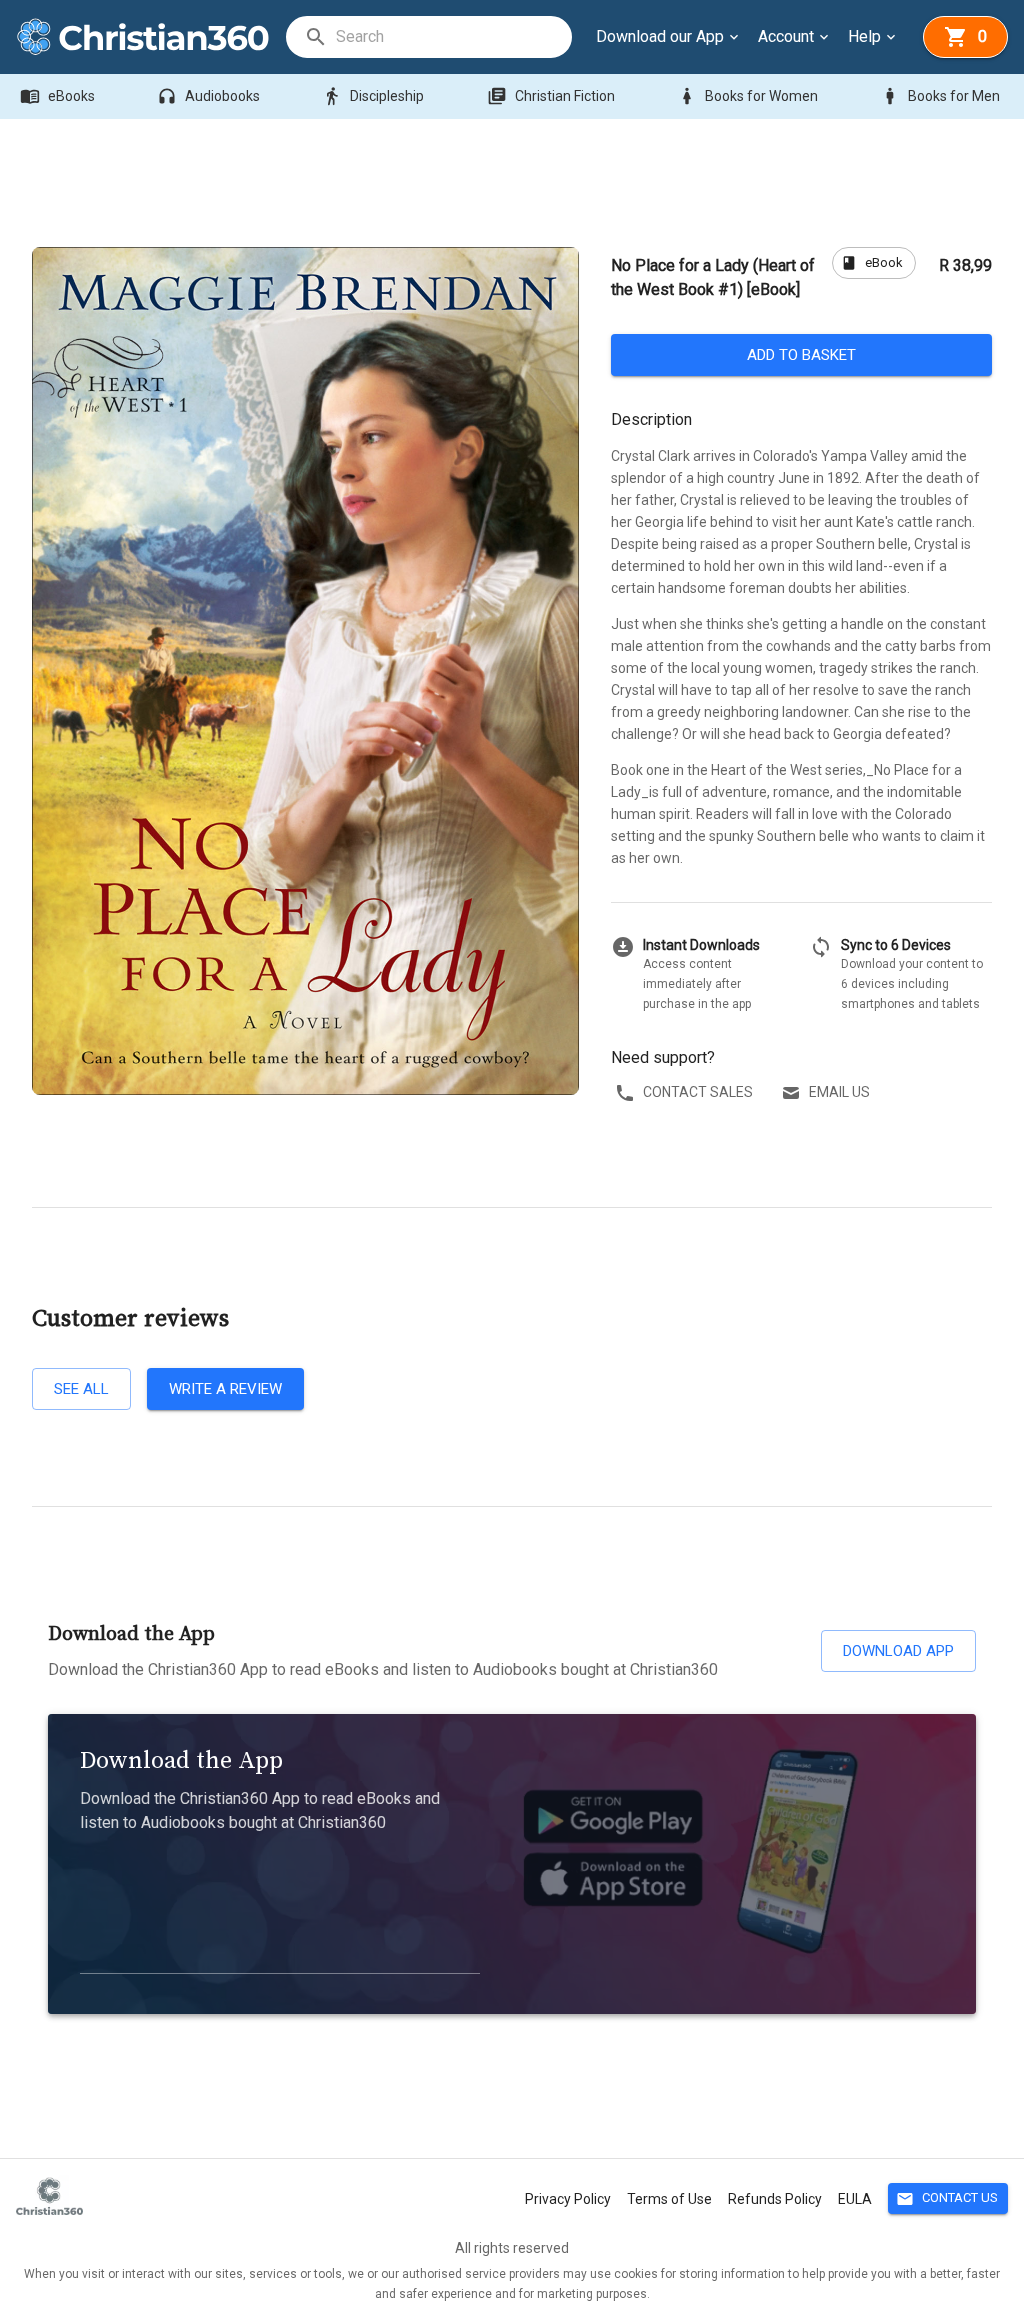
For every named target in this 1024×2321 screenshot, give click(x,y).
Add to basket (801, 355)
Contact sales (698, 1092)
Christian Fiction (551, 96)
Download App (898, 1651)
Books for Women (747, 96)
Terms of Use (669, 2199)
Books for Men (940, 96)
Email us (839, 1092)
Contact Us (947, 2199)
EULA (855, 2199)
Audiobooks (208, 96)
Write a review (225, 1389)
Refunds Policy (775, 2199)
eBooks (57, 96)
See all (81, 1389)
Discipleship (373, 96)
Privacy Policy (568, 2199)
